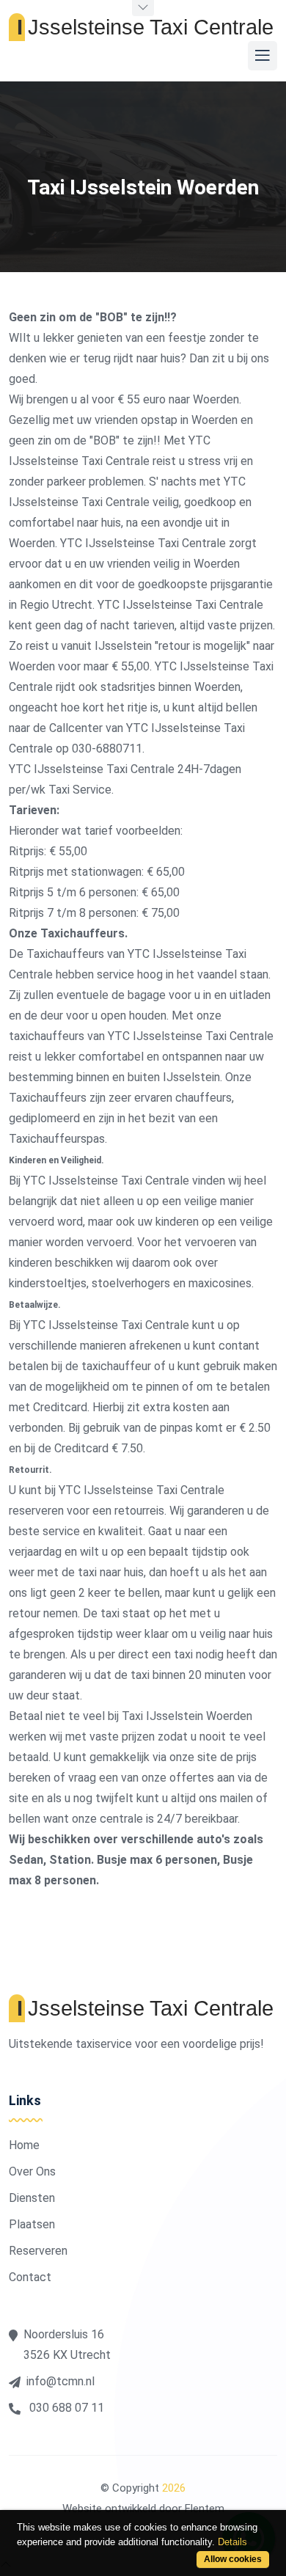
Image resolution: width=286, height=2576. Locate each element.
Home (24, 2145)
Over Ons (32, 2171)
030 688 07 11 (65, 2408)
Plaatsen (32, 2224)
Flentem (205, 2509)
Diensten (32, 2198)
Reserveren (38, 2251)
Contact (30, 2277)
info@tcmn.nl (60, 2381)
